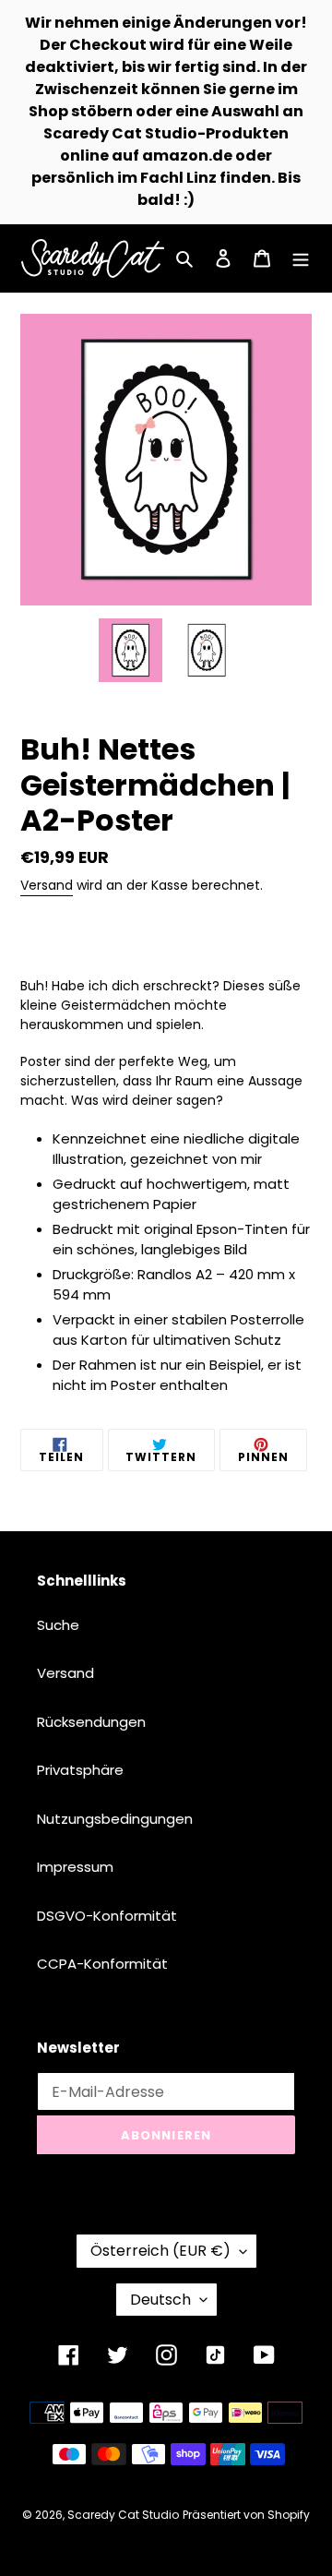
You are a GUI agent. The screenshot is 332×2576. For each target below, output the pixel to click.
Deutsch (160, 2300)
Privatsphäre (80, 1770)
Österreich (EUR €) (160, 2251)
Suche (58, 1625)
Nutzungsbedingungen (115, 1819)
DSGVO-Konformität (107, 1916)
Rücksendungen (91, 1722)
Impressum (75, 1867)
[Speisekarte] (301, 259)
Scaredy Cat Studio (123, 2515)
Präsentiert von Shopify (246, 2515)
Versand (47, 885)
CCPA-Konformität (102, 1964)
